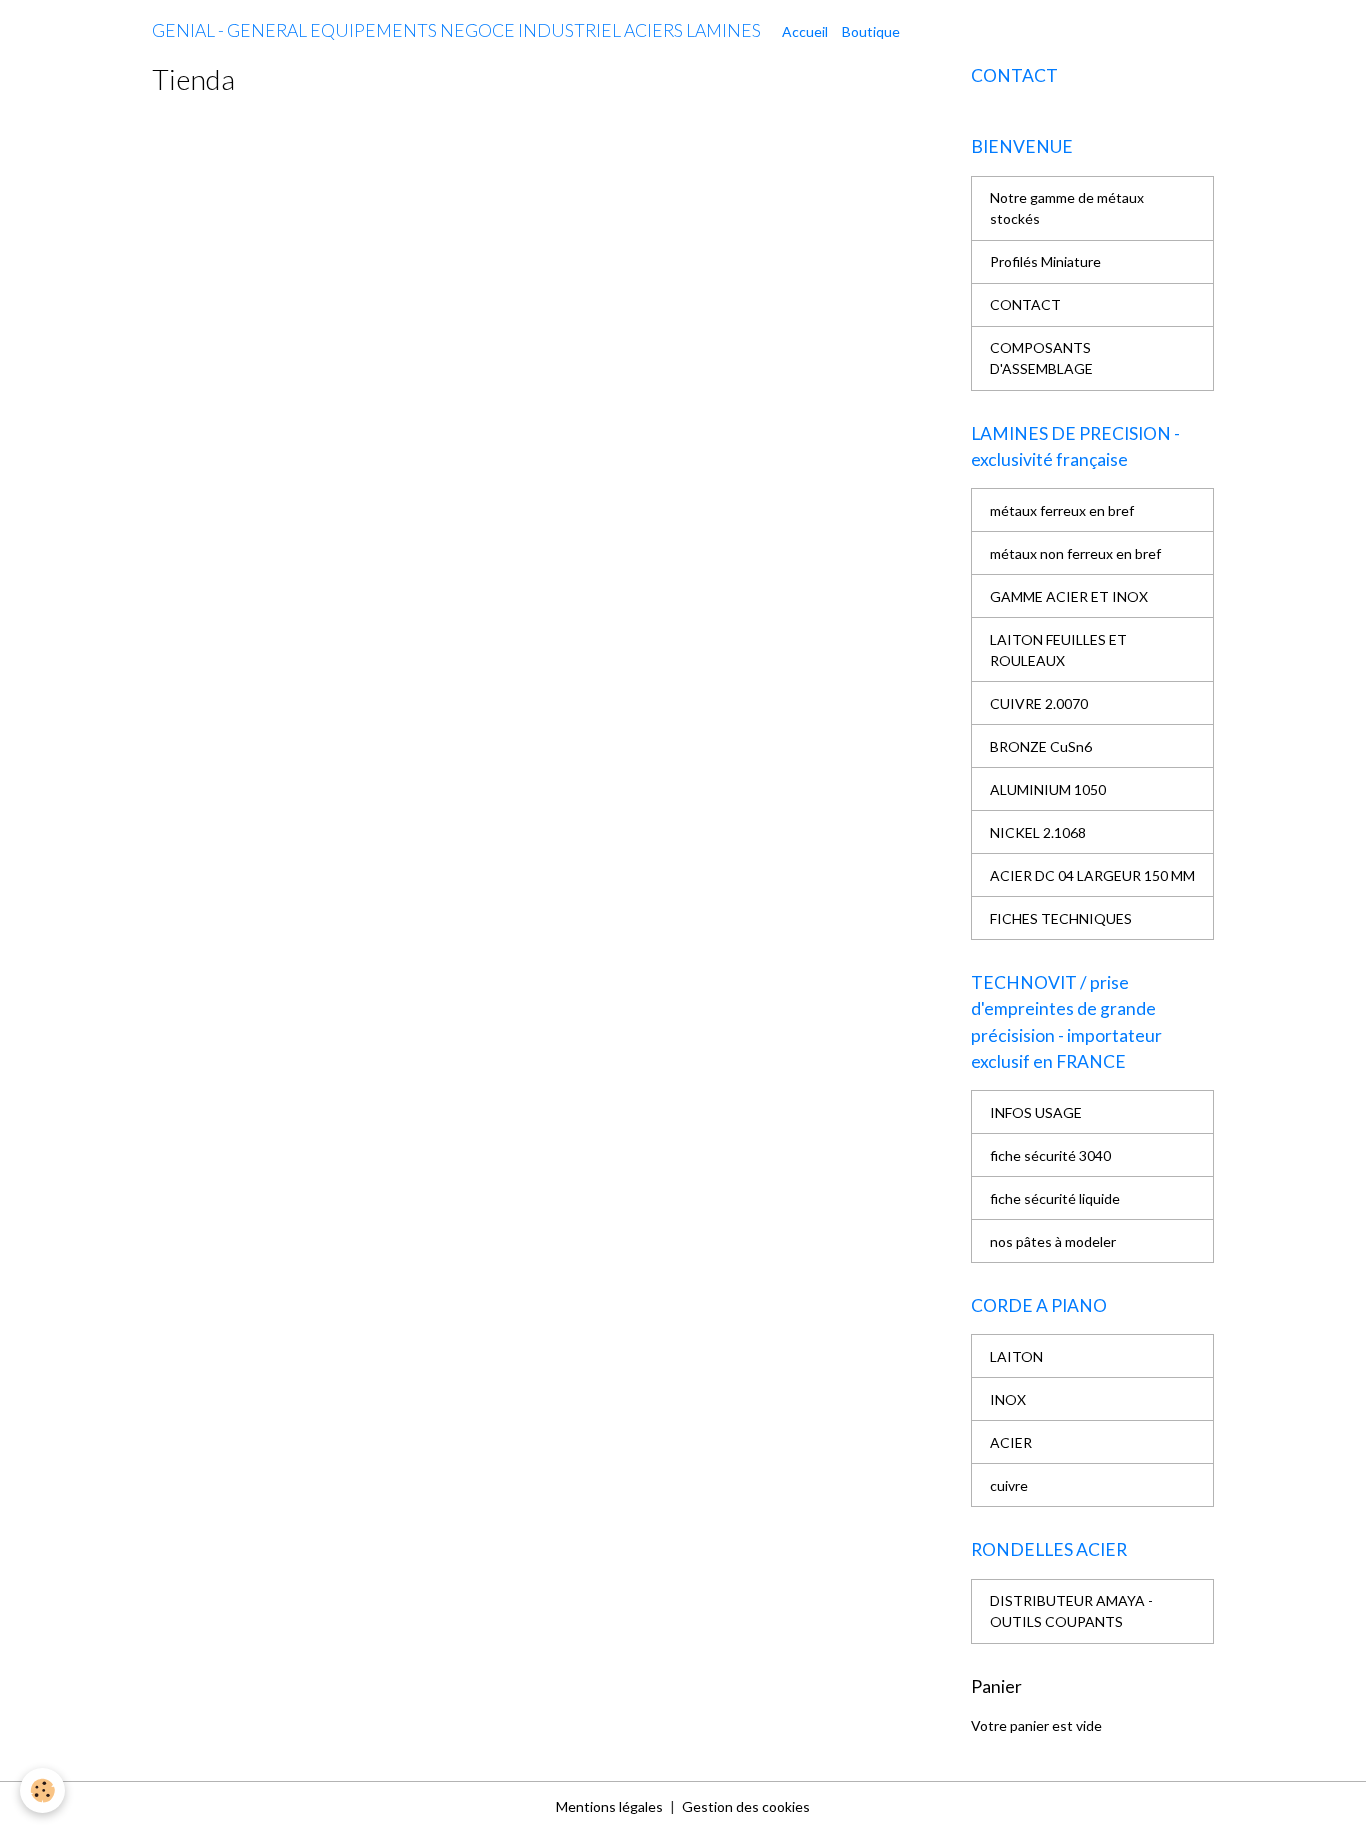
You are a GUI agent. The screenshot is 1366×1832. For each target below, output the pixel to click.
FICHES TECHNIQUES (1061, 918)
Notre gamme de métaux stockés (1067, 208)
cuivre (1009, 1485)
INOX (1008, 1399)
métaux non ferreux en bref (1075, 553)
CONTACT (1025, 304)
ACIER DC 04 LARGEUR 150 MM (1092, 875)
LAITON (1016, 1356)
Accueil (805, 31)
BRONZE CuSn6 (1041, 746)
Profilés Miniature (1045, 261)
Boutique (871, 31)
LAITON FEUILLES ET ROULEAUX (1058, 650)
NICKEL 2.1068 (1038, 832)
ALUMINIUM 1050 (1048, 789)
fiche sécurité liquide (1055, 1198)
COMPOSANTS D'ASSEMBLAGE (1041, 358)
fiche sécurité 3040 (1050, 1155)
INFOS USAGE (1036, 1112)
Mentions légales (609, 1806)
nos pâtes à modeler (1053, 1241)
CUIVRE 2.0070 (1039, 703)
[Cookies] (42, 1790)
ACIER (1011, 1442)
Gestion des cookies (746, 1806)
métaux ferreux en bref (1062, 510)
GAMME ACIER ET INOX (1069, 596)
